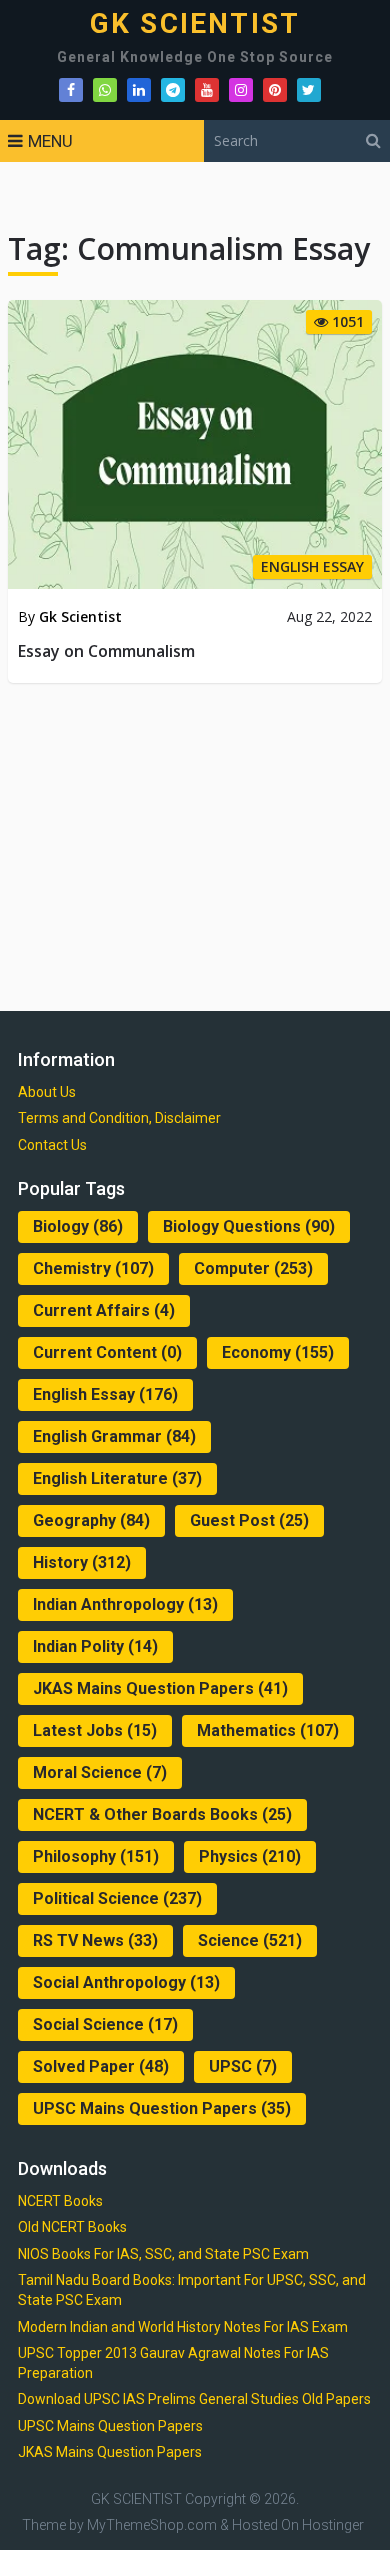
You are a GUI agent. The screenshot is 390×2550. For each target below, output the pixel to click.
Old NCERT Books (72, 2227)
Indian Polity (95, 1646)
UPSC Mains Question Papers (162, 2108)
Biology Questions (249, 1226)
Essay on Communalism (106, 651)
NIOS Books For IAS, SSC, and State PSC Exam (163, 2254)
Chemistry (93, 1268)
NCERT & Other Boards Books (162, 1814)
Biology (78, 1226)
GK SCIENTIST (195, 24)
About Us (47, 1092)
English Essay (105, 1394)
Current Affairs (104, 1310)
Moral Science (100, 1772)
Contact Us (52, 1145)
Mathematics (268, 1730)
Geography (91, 1520)
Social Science (105, 2024)
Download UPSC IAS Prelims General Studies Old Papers (194, 2399)
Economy (278, 1352)
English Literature (117, 1478)
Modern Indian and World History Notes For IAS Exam (183, 2327)
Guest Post (249, 1520)
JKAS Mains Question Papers (160, 1688)
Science (250, 1940)
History (82, 1562)
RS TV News (95, 1940)
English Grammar (114, 1436)
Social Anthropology (126, 1982)
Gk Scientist (80, 616)
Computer (253, 1268)
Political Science (117, 1898)
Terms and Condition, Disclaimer (119, 1118)
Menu (50, 141)
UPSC (243, 2066)
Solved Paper (101, 2066)
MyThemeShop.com (152, 2525)
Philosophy (96, 1856)
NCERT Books (60, 2201)
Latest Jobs (95, 1730)
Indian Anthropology (125, 1604)
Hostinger (333, 2525)
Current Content (107, 1352)
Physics (250, 1856)
